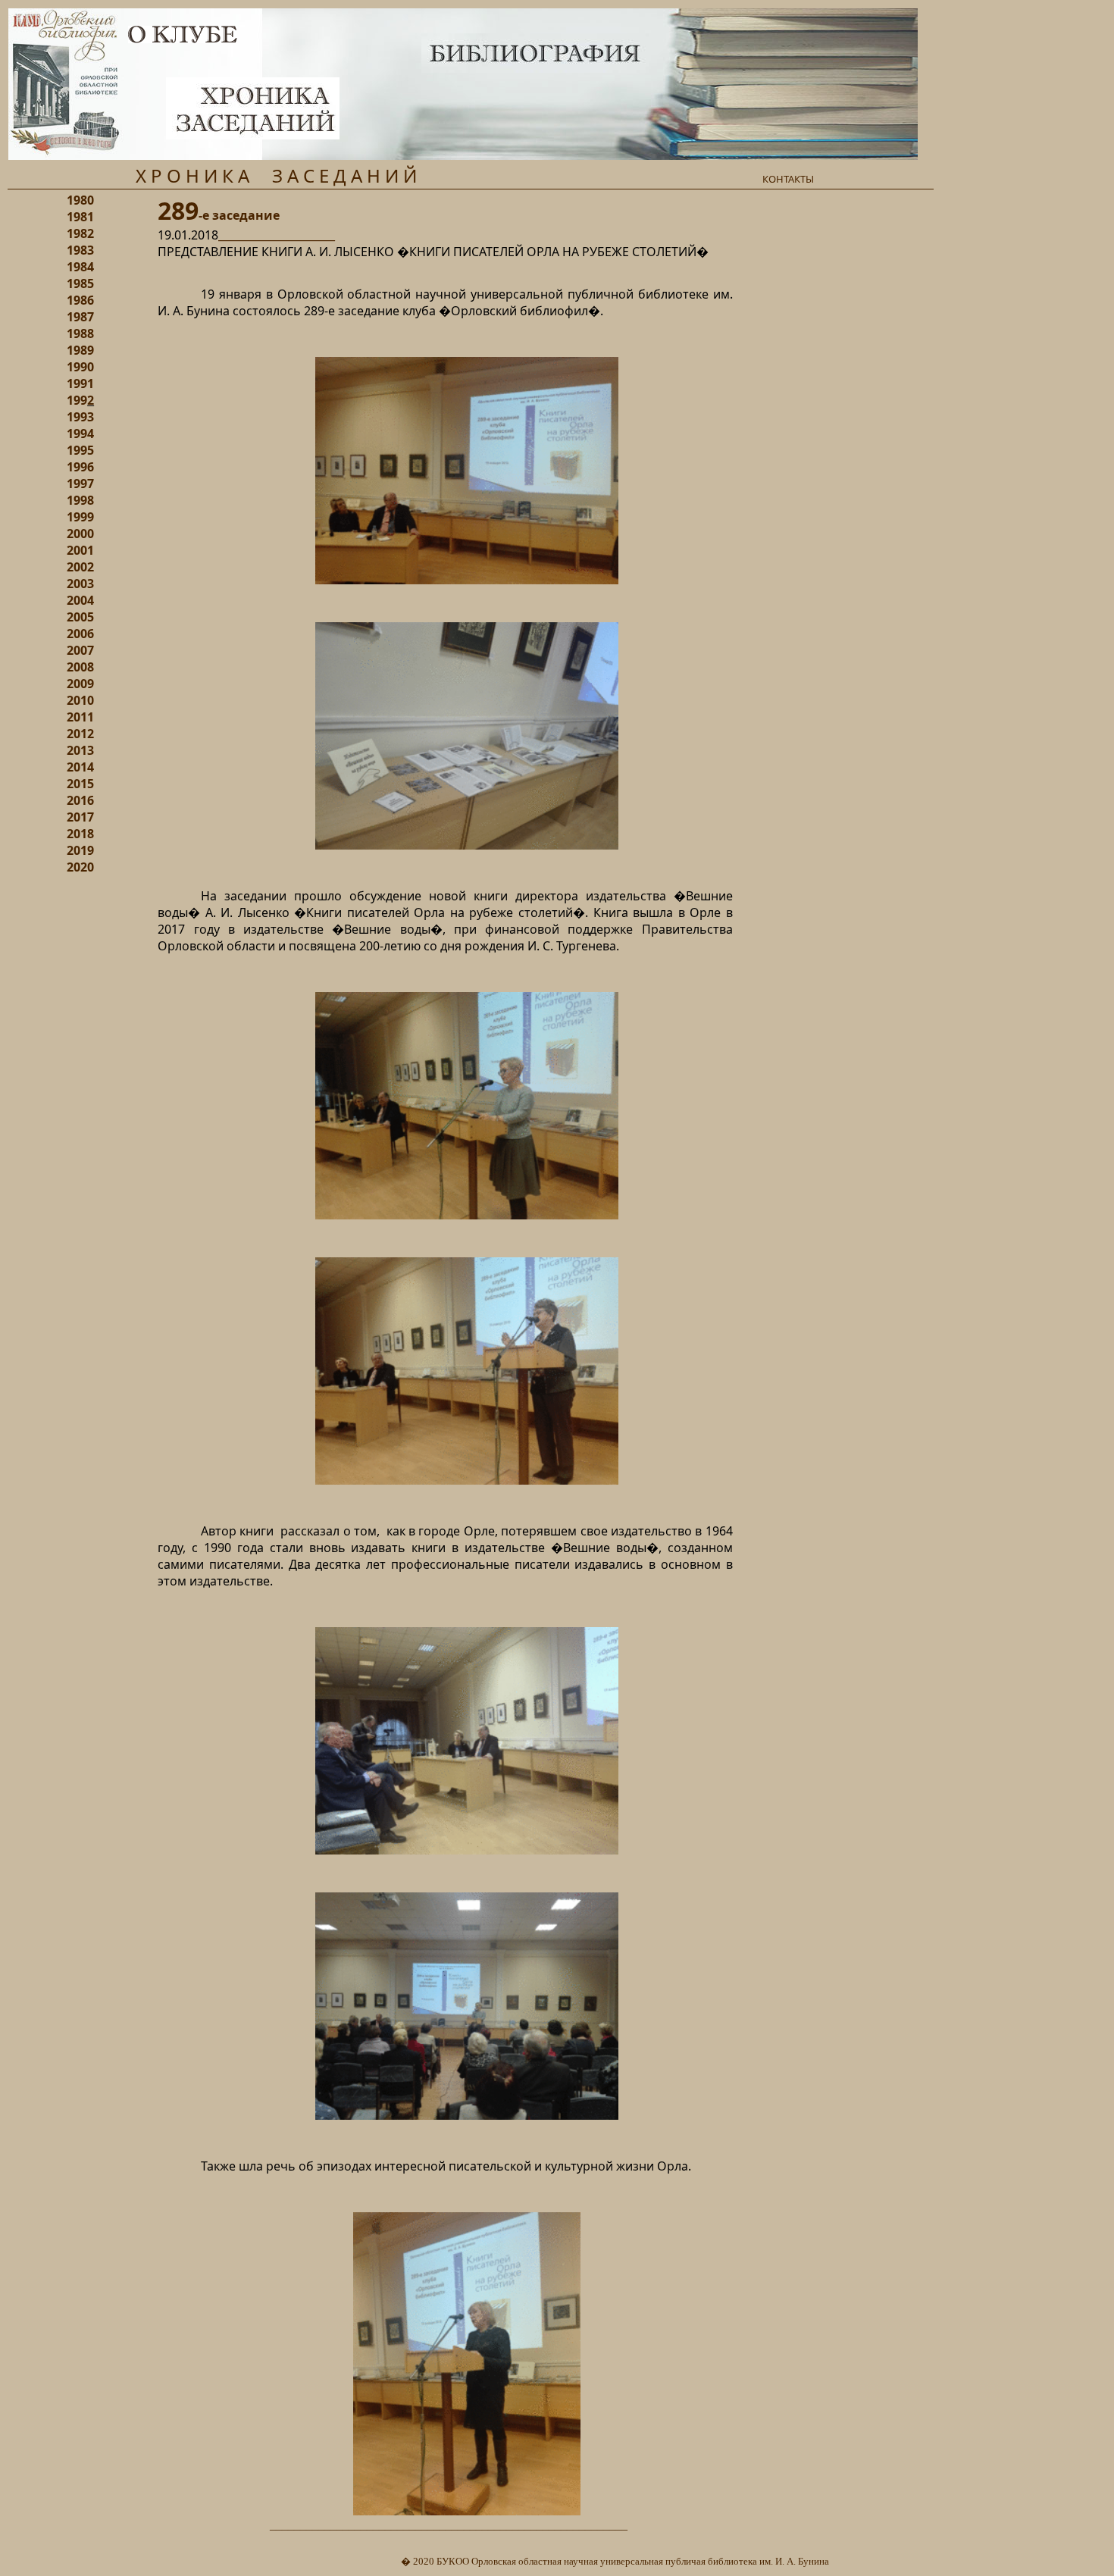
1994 (80, 434)
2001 (80, 550)
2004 (80, 600)
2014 (80, 767)
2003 (80, 584)
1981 (80, 217)
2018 (80, 834)
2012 (80, 734)
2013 (80, 750)
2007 (80, 650)
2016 (80, 800)
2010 (80, 700)
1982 (80, 233)
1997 (80, 484)
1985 (80, 283)
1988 (80, 333)
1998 (80, 500)
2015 (80, 784)
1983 (80, 250)
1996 (80, 467)
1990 (80, 367)
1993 (80, 417)
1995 (80, 450)
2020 (80, 867)
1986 (80, 300)
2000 (80, 534)
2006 (80, 634)
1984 (80, 267)
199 (77, 400)
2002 (80, 567)
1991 (80, 383)
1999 (80, 517)
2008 (80, 667)
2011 (80, 717)
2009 (80, 684)
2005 (80, 617)
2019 (80, 850)
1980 (80, 200)
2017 (80, 817)
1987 (80, 317)
